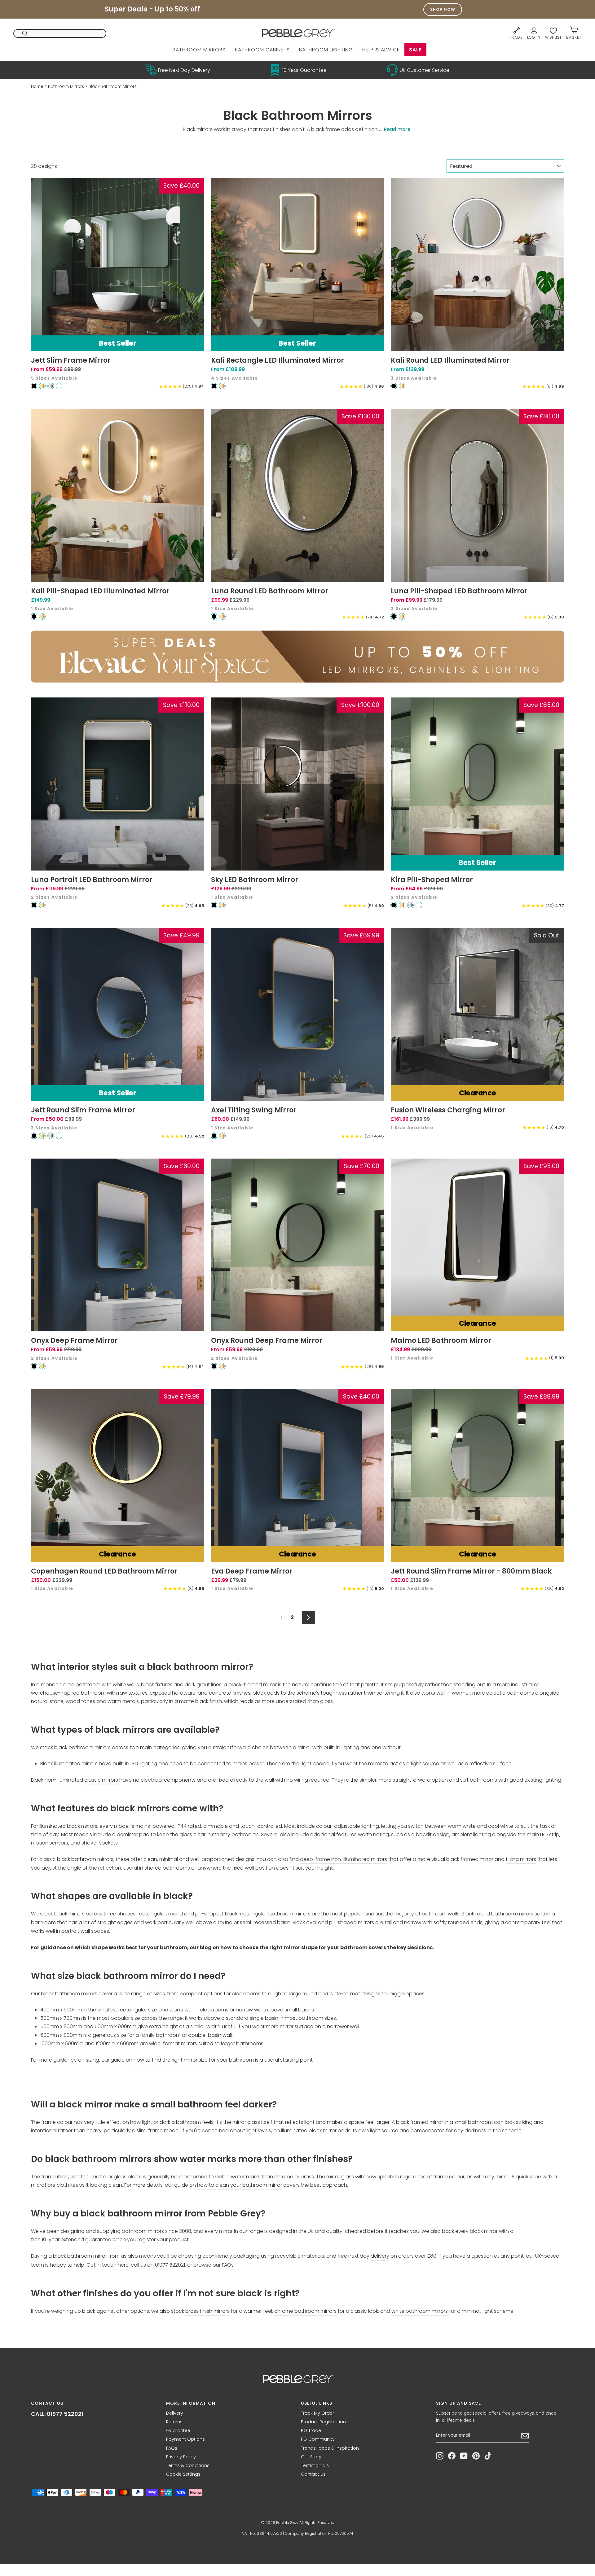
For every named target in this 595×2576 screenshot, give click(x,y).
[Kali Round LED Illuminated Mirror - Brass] (402, 386)
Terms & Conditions (188, 2465)
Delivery (175, 2413)
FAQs (228, 2265)
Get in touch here (108, 2265)
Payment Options (185, 2439)
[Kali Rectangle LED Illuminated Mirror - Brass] (222, 386)
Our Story (311, 2457)
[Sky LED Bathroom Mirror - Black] (214, 905)
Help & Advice (381, 50)
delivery (380, 2256)
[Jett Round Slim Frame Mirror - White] (59, 1136)
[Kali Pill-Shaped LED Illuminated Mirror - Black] (34, 616)
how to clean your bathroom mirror (240, 2185)
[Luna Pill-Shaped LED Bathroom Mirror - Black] (394, 616)
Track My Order (317, 2413)
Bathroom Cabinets (262, 50)
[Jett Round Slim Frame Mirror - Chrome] (51, 1136)
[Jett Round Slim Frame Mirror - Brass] (42, 1136)
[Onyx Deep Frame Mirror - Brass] (42, 1366)
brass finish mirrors (207, 2311)
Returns (174, 2422)
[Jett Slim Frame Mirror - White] (59, 386)
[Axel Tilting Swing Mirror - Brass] (222, 1136)
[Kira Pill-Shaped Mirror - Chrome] (410, 905)
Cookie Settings (183, 2474)
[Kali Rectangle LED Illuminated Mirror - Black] (214, 386)
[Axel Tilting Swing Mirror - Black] (214, 1136)
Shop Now (443, 9)
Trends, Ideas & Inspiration (330, 2448)
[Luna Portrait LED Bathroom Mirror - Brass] (42, 905)
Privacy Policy (181, 2457)
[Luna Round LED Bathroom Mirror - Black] (214, 616)
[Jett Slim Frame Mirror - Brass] (42, 386)
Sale (415, 50)
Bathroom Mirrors (199, 50)
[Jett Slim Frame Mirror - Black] (34, 386)
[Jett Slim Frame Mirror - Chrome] (51, 386)
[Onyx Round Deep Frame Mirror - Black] (214, 1366)
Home (37, 87)
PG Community (318, 2439)
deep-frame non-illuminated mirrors (344, 1859)
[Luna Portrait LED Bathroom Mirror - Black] (34, 905)
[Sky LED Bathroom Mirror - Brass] (222, 905)
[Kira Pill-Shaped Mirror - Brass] (402, 905)
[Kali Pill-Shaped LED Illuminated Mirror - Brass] (42, 616)
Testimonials (315, 2465)
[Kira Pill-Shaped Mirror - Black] (394, 905)
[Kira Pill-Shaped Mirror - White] (419, 905)
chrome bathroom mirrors (305, 2311)
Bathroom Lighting (326, 50)
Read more (397, 129)
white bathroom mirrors (420, 2311)
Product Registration (323, 2422)
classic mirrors (101, 1780)
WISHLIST (553, 37)
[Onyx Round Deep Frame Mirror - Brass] (222, 1366)
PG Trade (311, 2430)
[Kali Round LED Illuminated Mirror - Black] (394, 386)
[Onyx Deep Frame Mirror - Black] (34, 1366)
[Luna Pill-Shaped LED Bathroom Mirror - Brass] (402, 616)
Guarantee (178, 2430)
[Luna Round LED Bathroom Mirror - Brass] (222, 616)
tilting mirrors (521, 1859)
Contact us (313, 2474)
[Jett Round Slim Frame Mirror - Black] (34, 1136)
